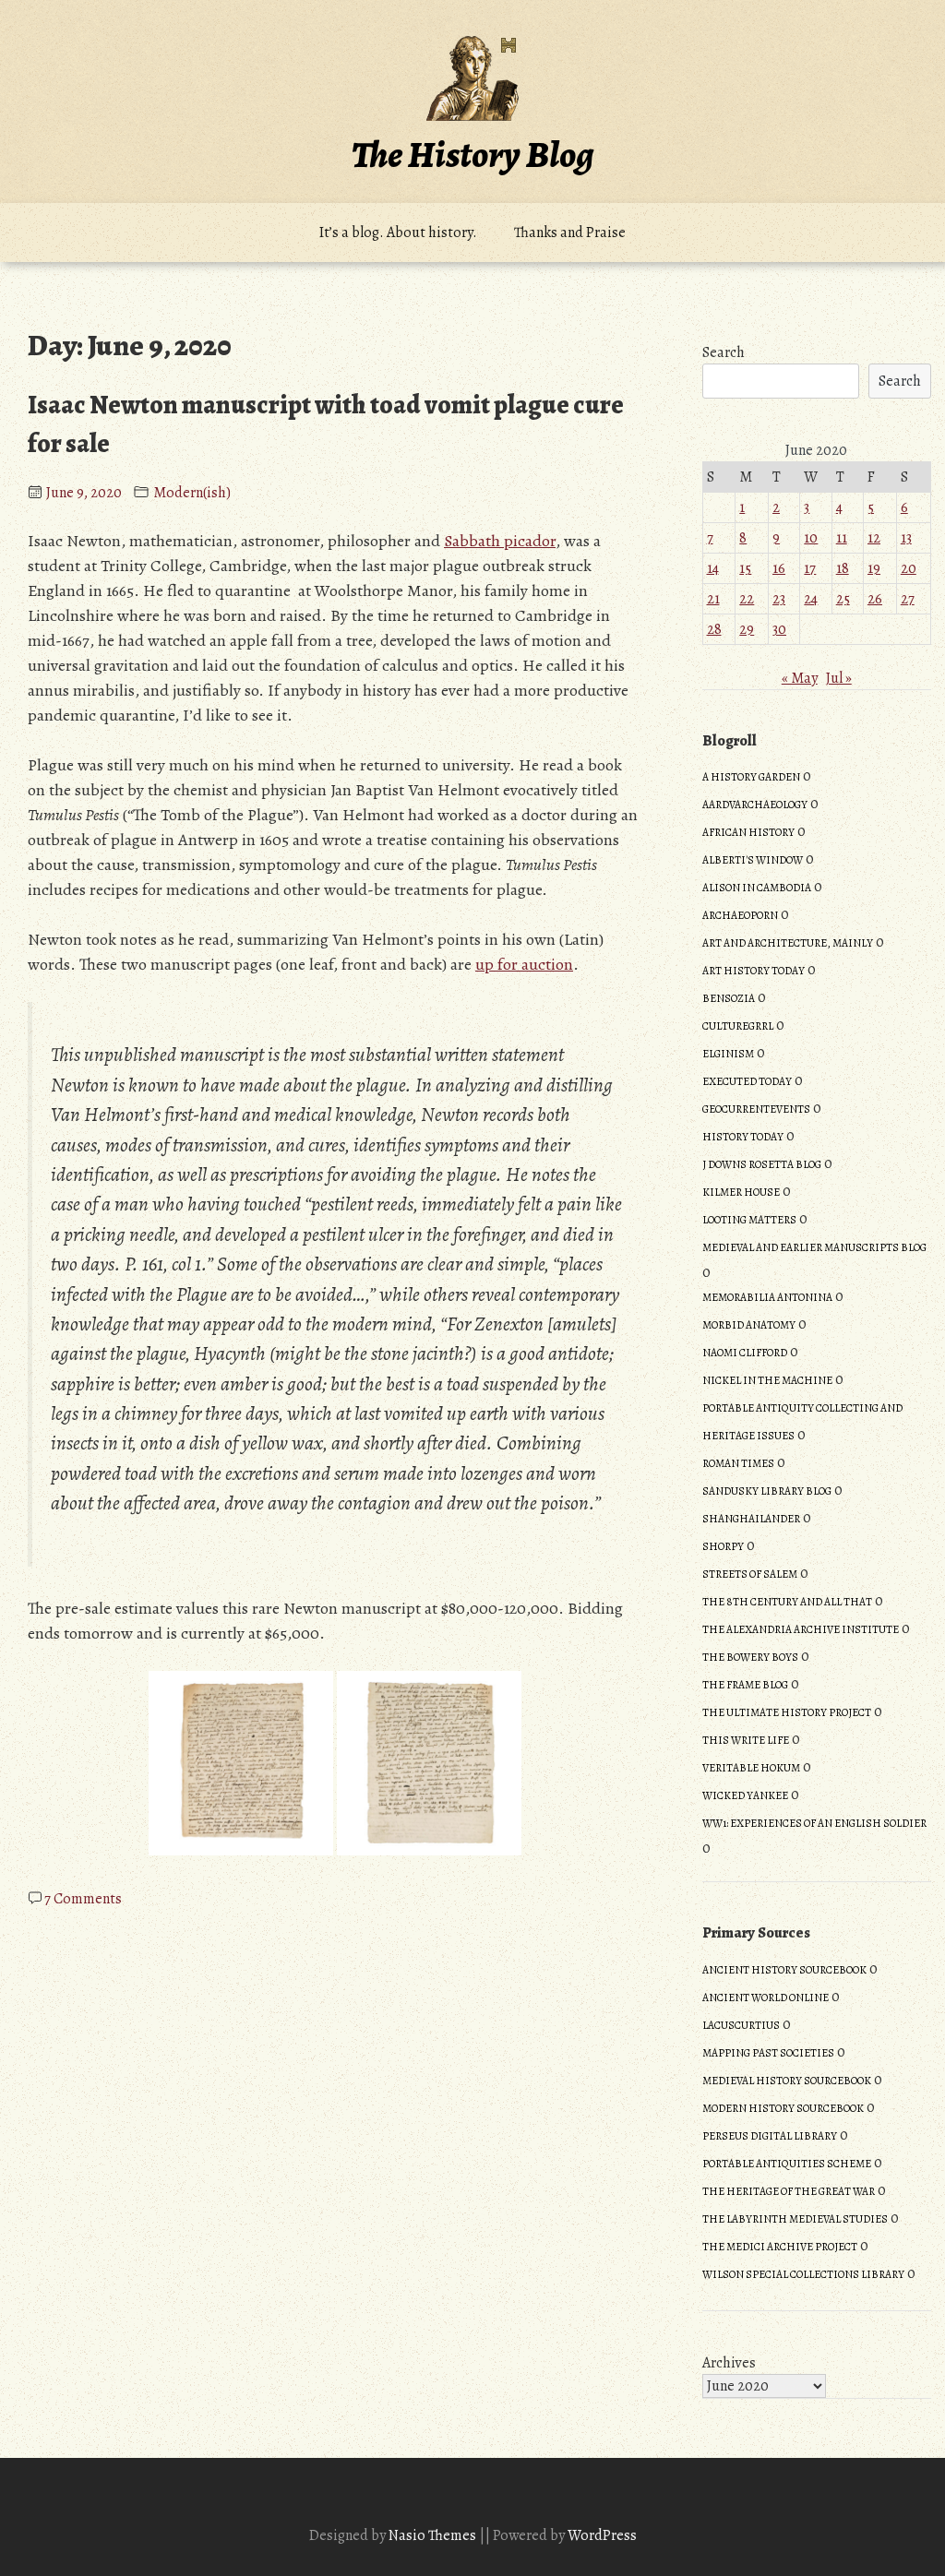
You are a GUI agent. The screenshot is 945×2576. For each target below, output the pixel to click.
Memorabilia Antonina (767, 1297)
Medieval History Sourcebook (787, 2081)
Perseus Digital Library (770, 2136)
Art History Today (754, 971)
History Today (743, 1137)
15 (745, 568)
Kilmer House (741, 1192)
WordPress (602, 2535)
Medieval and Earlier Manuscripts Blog (814, 1247)
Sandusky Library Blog (767, 1491)
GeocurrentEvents (756, 1109)
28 (714, 629)
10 (811, 538)
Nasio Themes (434, 2535)
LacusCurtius (741, 2025)
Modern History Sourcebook (783, 2108)
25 (843, 599)
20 (909, 568)
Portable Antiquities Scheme (787, 2164)
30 (779, 629)
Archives (729, 2363)
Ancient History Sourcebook (784, 1970)
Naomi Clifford (745, 1353)
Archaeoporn (740, 915)
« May (800, 678)
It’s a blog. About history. (398, 233)
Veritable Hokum (751, 1768)
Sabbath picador (500, 541)
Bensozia (729, 998)
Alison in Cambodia (757, 888)
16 (779, 568)
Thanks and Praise (570, 233)
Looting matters (749, 1220)
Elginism (728, 1054)
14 (713, 568)
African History (748, 832)
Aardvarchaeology (755, 805)
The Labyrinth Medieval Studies (795, 2219)
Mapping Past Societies (768, 2053)
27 (908, 599)
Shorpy (723, 1546)
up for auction (524, 964)
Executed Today (747, 1081)
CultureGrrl (738, 1026)
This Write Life (746, 1740)
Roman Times (738, 1463)
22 (747, 599)
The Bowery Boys (750, 1657)
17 (810, 568)
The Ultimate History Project (787, 1712)
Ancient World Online (766, 1998)
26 (875, 599)
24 (811, 599)
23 (779, 599)
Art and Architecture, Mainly (788, 943)
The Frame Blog (745, 1685)
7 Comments (83, 1899)
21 (713, 599)
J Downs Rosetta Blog (762, 1164)
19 (874, 568)
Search (724, 352)
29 (747, 629)
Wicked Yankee (745, 1795)
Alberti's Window (753, 860)
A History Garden (751, 777)
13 (906, 538)
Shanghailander (751, 1519)
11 (842, 538)
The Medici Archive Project (780, 2247)
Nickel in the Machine (767, 1380)
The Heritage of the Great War (789, 2191)
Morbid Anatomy (749, 1325)
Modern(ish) (192, 493)
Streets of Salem (750, 1574)
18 (843, 568)
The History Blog (472, 155)
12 (874, 538)
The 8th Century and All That (787, 1602)
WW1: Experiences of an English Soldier (814, 1823)
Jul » (839, 678)
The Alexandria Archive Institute (801, 1629)
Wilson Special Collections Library (803, 2274)
